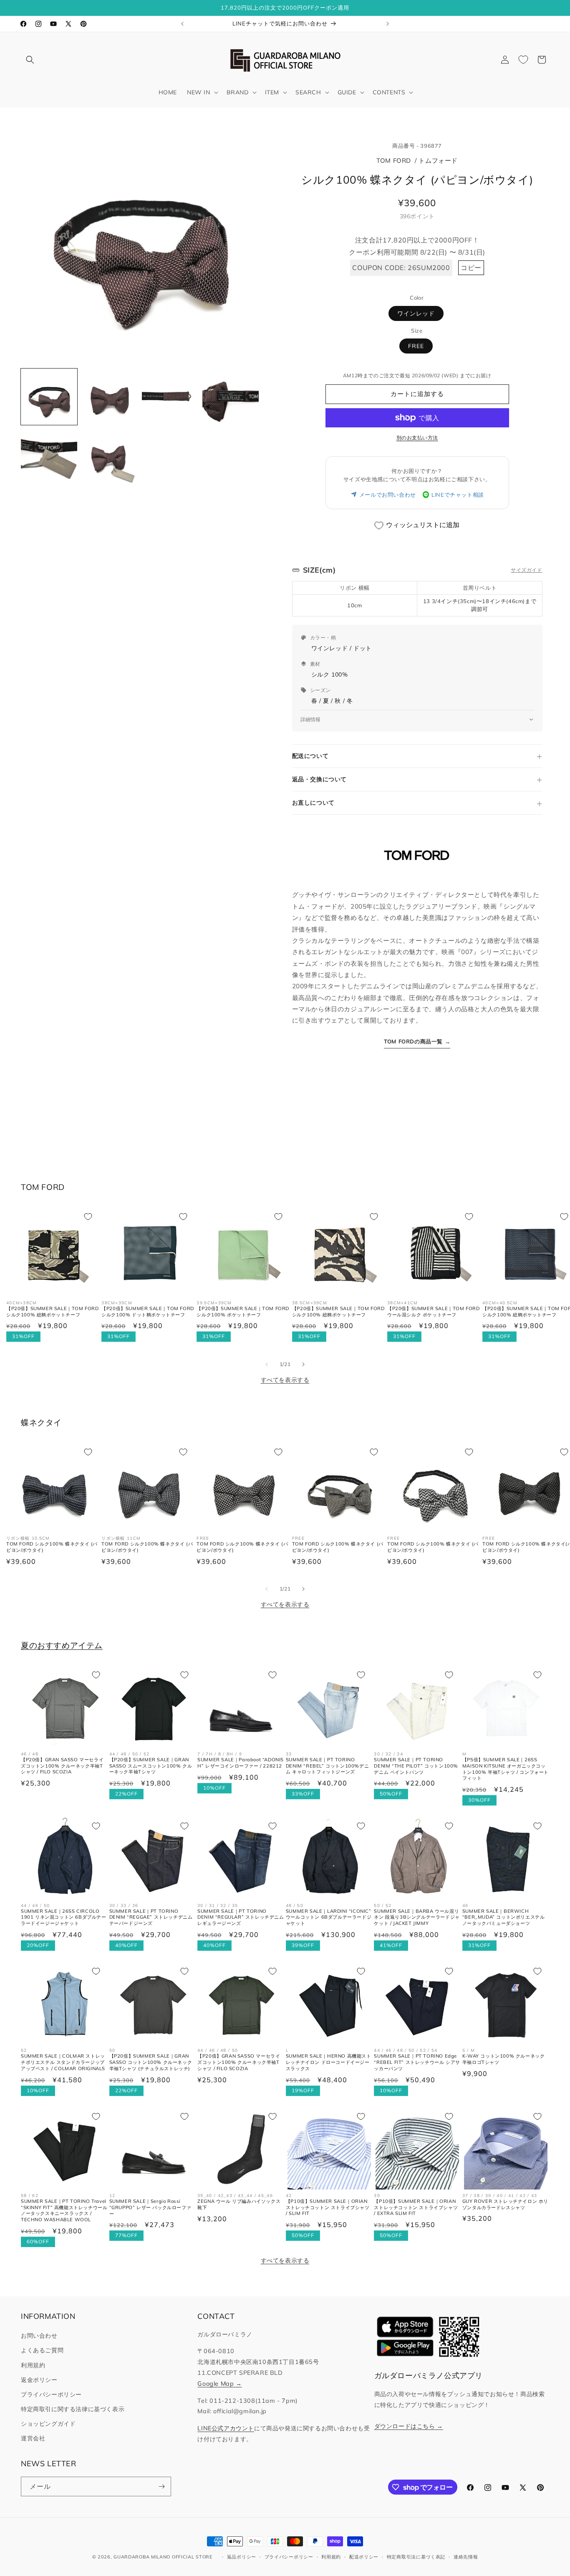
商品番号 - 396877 (417, 146)
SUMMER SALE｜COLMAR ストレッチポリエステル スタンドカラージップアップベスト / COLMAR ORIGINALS (63, 2062)
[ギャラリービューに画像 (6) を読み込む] (110, 457)
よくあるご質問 (42, 2350)
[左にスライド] (267, 1364)
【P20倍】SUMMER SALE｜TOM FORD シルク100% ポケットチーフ (243, 1312)
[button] (30, 60)
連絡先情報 (466, 2557)
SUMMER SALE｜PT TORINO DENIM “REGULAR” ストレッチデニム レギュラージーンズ (241, 1917)
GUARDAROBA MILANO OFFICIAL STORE (163, 2557)
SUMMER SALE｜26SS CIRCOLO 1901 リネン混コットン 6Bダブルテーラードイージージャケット (64, 1917)
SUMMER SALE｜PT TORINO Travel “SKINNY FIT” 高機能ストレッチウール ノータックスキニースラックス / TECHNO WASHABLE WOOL (64, 2210)
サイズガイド (527, 570)
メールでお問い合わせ (388, 495)
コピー (471, 268)
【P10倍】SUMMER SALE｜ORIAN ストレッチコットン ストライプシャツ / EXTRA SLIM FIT (416, 2207)
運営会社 (33, 2438)
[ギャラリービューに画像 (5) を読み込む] (49, 457)
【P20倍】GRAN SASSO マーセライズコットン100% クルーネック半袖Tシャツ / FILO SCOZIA (62, 1766)
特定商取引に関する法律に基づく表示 (73, 2409)
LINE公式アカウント (226, 2428)
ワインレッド (416, 313)
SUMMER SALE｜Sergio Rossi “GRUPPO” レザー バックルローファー (150, 2207)
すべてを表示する (285, 1380)
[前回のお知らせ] (182, 24)
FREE (416, 346)
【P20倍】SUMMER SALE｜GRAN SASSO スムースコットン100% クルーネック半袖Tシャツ (151, 1766)
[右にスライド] (303, 1364)
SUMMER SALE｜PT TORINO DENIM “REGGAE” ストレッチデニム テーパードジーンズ (151, 1917)
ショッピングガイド (48, 2424)
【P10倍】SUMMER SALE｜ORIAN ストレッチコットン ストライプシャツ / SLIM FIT (328, 2207)
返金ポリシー (39, 2380)
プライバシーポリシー (51, 2394)
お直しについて (313, 803)
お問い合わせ (39, 2336)
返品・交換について (319, 779)
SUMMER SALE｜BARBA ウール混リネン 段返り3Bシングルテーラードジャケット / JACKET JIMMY (417, 1917)
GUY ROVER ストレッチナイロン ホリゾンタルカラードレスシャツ (505, 2204)
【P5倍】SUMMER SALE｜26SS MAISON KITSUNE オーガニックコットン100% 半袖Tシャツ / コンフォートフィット (506, 1769)
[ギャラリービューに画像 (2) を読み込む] (110, 397)
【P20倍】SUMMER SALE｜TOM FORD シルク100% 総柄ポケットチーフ (53, 1312)
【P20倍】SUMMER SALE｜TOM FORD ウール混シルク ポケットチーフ (434, 1312)
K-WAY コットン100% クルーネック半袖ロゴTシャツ (504, 2059)
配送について (310, 756)
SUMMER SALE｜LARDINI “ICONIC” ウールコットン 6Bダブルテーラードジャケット (329, 1917)
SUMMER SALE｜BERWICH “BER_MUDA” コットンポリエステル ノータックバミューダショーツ (504, 1917)
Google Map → (219, 2384)
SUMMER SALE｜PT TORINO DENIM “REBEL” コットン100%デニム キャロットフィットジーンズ (327, 1766)
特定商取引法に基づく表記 (416, 2557)
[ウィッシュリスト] (523, 60)
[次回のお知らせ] (388, 24)
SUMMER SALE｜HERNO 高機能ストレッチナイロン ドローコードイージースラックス (329, 2062)
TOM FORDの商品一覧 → (417, 1041)
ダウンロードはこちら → (409, 2426)
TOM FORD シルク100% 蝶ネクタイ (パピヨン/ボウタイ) (52, 1547)
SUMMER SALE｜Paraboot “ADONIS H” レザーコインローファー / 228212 (241, 1763)
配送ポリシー (364, 2557)
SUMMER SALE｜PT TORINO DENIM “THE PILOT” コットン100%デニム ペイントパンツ (416, 1766)
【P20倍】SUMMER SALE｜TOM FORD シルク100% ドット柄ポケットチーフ (148, 1312)
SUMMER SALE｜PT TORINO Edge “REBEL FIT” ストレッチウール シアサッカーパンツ (417, 2062)
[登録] (161, 2486)
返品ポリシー (242, 2557)
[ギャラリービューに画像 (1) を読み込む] (49, 397)
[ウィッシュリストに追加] (88, 1217)
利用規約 (33, 2365)
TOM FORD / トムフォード (417, 160)
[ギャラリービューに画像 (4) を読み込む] (231, 397)
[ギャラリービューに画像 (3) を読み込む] (170, 397)
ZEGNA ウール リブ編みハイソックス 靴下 (239, 2204)
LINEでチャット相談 (458, 495)
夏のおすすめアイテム (62, 1645)
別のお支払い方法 (417, 438)
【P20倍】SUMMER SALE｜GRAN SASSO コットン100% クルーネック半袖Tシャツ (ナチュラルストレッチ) (151, 2062)
